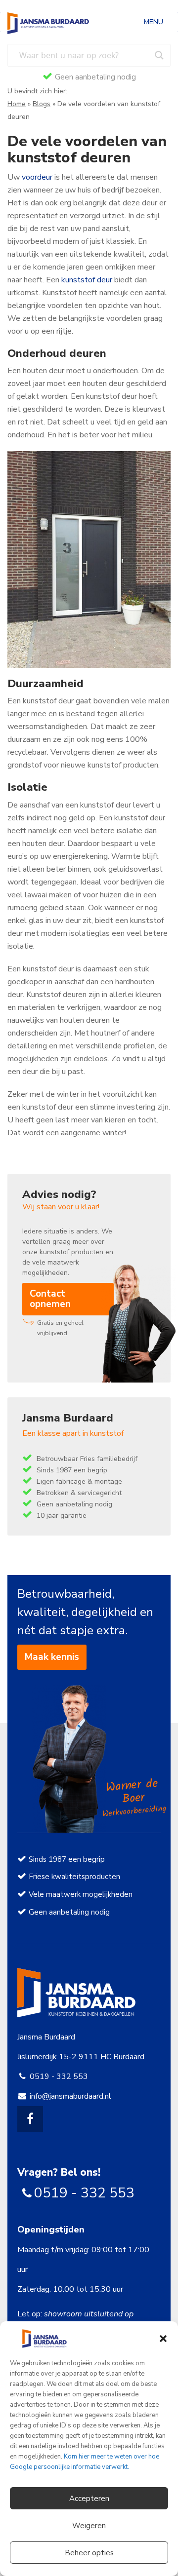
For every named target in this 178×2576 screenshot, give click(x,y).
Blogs (42, 104)
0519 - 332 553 (59, 2076)
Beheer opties (89, 2553)
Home (17, 104)
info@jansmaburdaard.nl (70, 2096)
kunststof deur (87, 280)
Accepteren (89, 2499)
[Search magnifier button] (159, 55)
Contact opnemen (50, 1299)
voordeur (37, 177)
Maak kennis (52, 1657)
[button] (163, 2339)
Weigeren (89, 2526)
